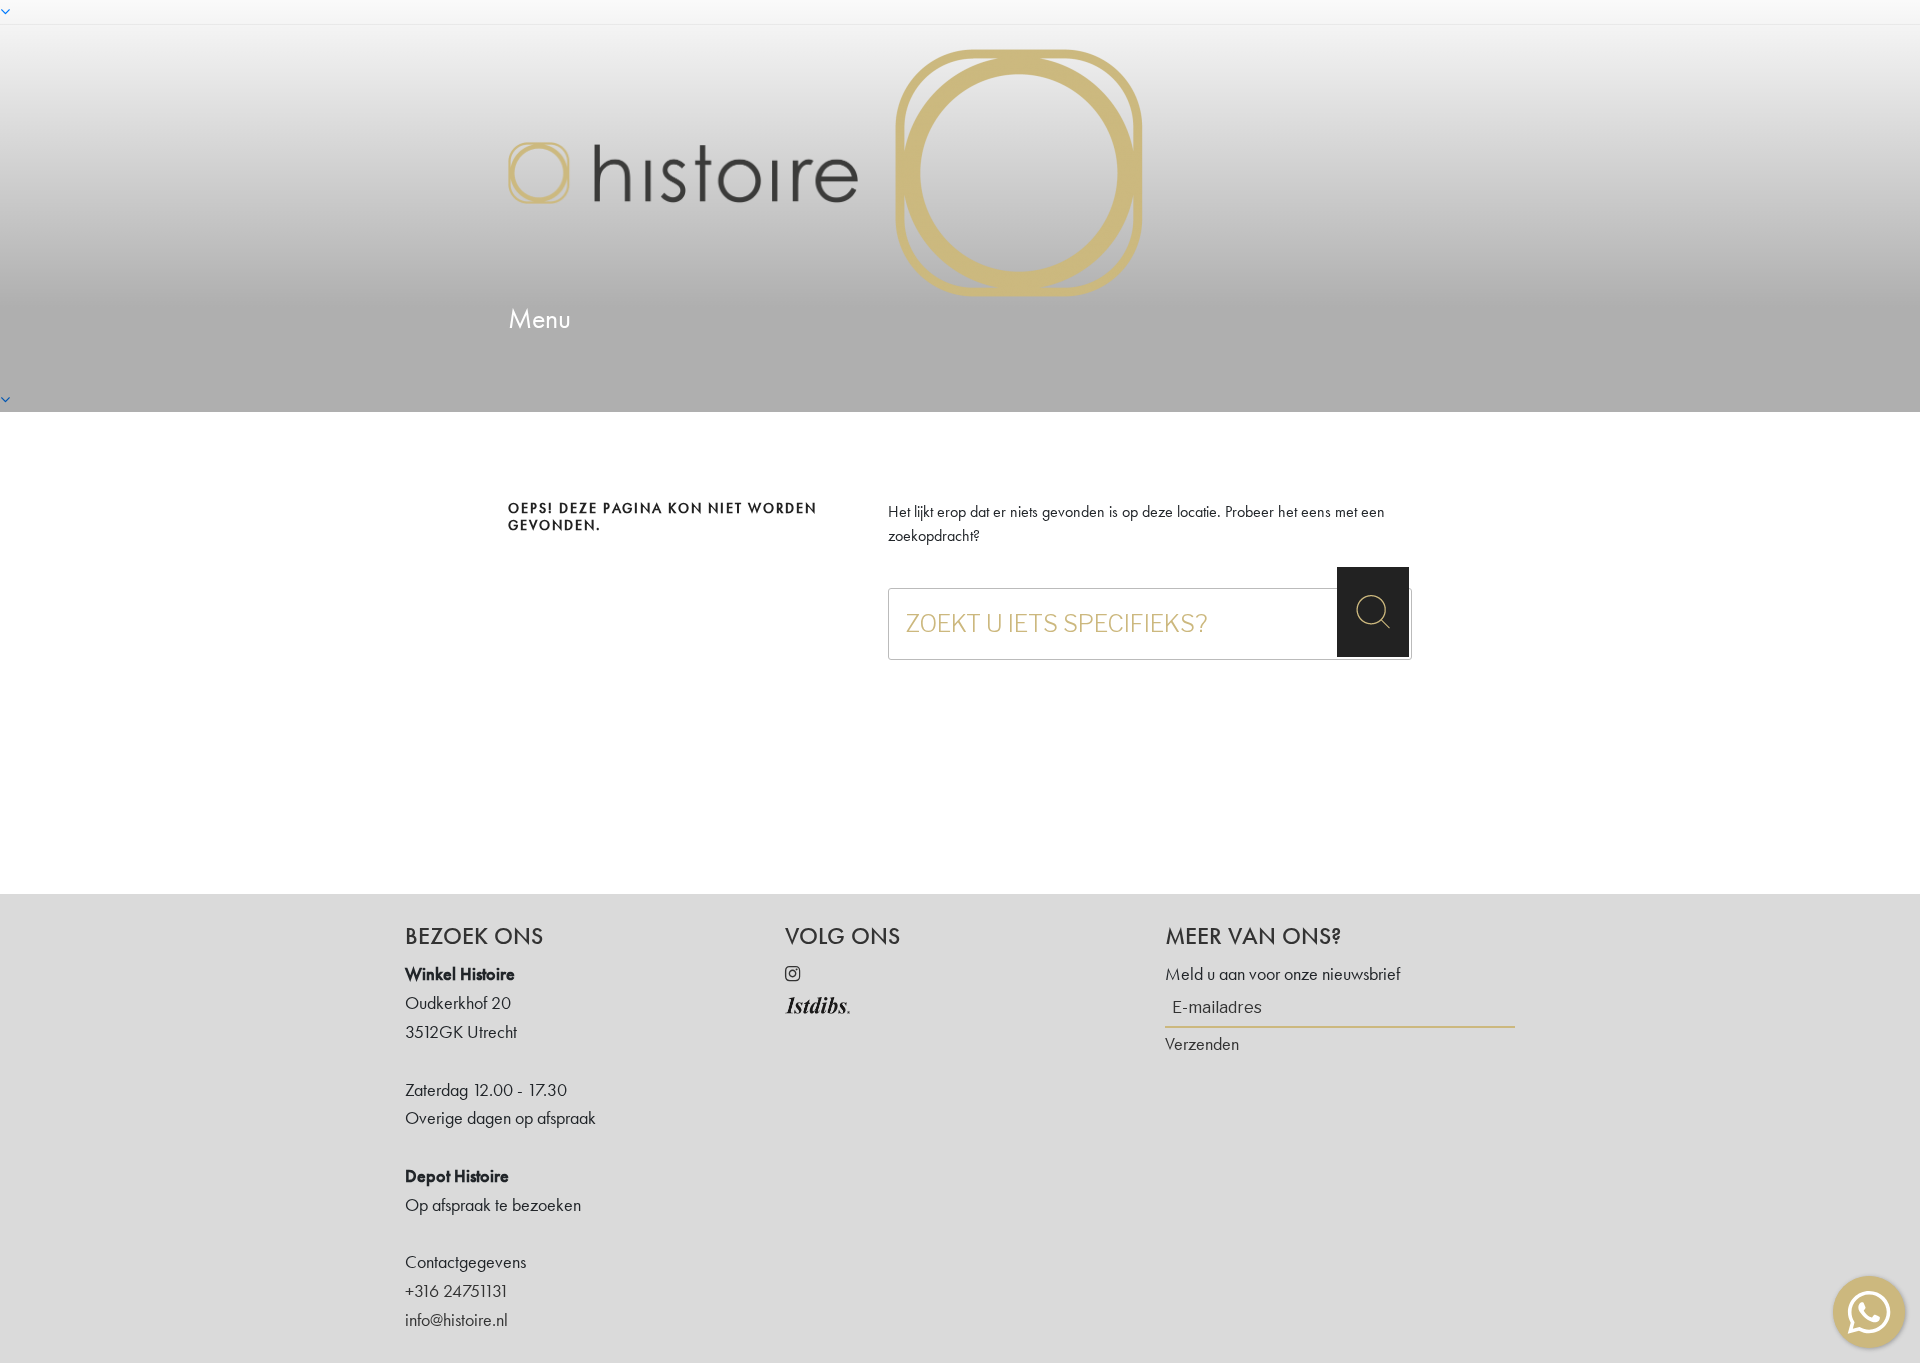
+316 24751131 (457, 1290)
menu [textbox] (539, 318)
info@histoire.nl (456, 1319)
